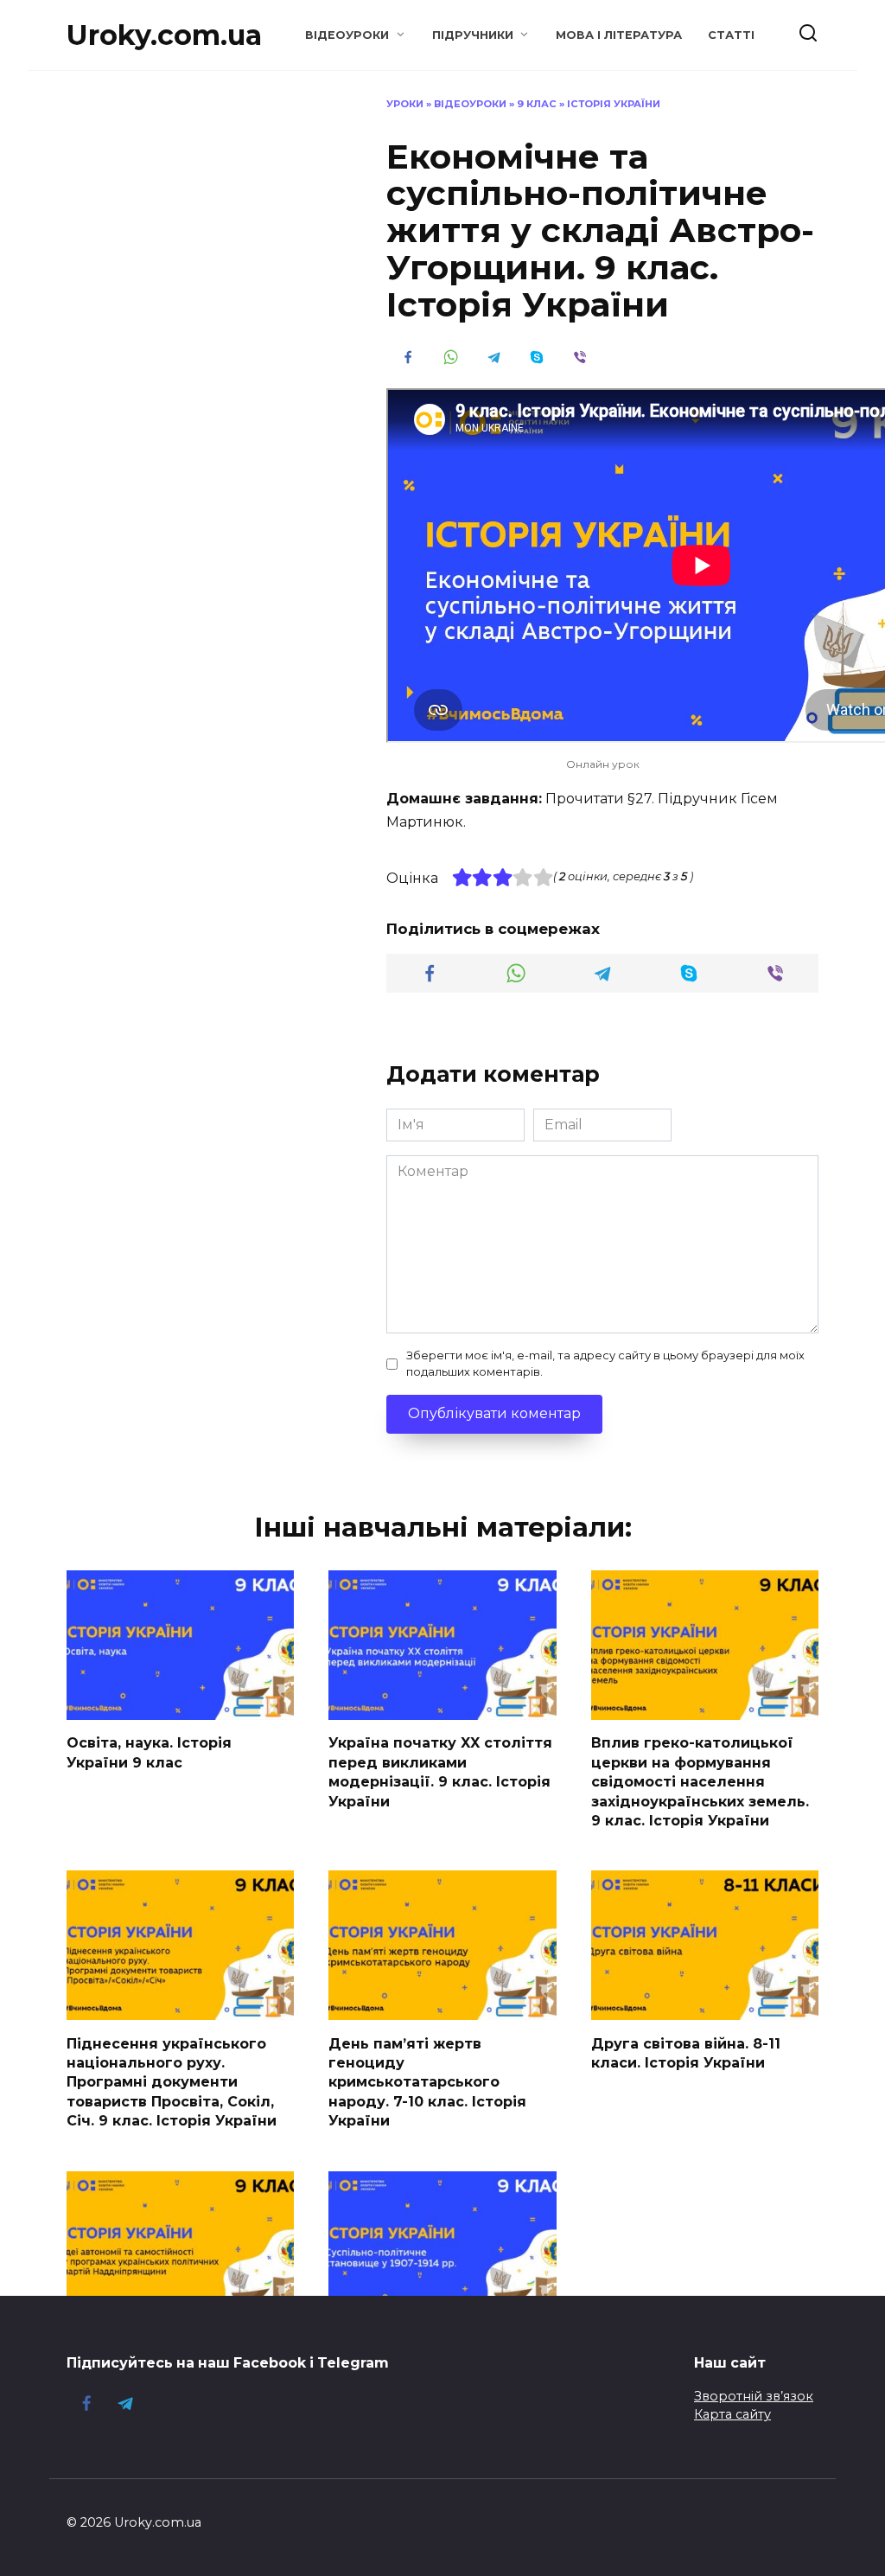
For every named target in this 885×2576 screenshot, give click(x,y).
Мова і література (619, 35)
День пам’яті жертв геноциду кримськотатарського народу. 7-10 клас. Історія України (427, 2082)
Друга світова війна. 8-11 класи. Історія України (686, 2052)
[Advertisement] (196, 205)
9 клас (537, 104)
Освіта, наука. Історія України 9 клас (149, 1752)
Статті (731, 35)
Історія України (614, 104)
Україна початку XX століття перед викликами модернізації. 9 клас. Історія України (440, 1772)
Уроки (405, 104)
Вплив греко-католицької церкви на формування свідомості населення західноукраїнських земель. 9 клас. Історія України (700, 1782)
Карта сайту (732, 2414)
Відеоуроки (347, 35)
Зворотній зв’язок (754, 2396)
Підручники (473, 35)
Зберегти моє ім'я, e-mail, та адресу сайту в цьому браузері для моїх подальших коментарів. (605, 1364)
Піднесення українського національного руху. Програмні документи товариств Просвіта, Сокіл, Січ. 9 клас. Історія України (172, 2082)
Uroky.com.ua (164, 35)
